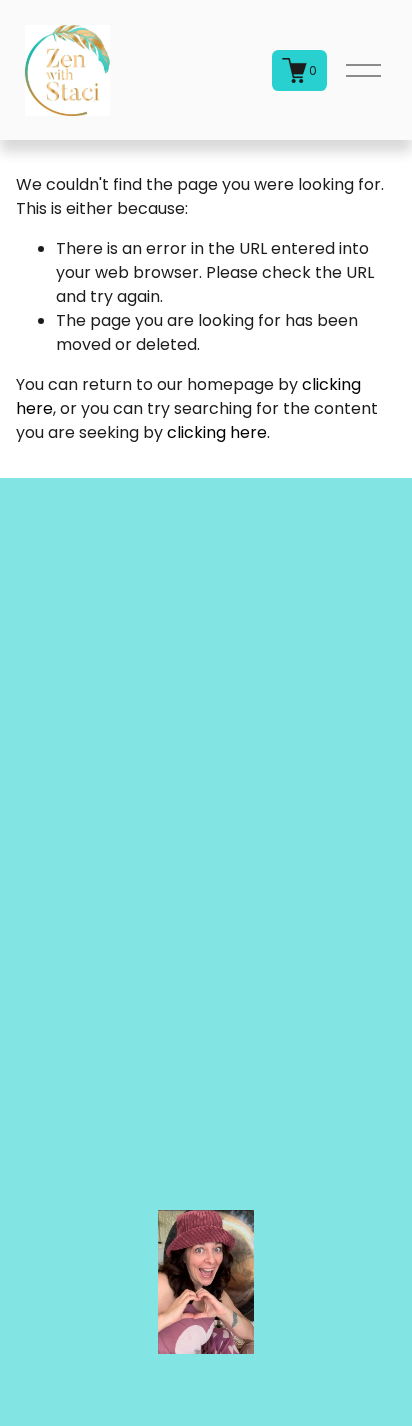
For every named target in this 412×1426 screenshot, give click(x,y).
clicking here (217, 432)
